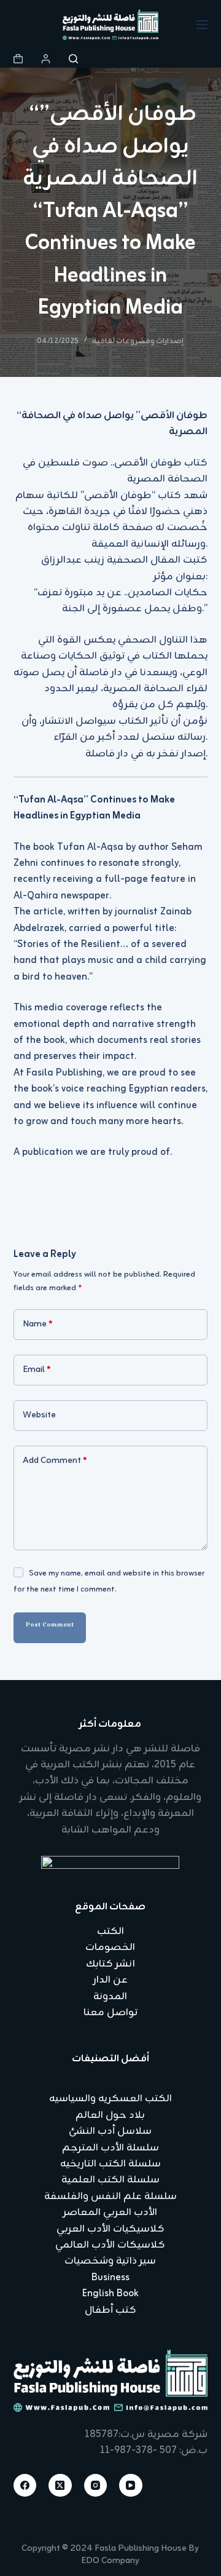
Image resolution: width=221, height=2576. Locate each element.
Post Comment (50, 1627)
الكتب (110, 1932)
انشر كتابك (110, 1964)
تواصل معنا (110, 2013)
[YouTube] (131, 2486)
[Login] (46, 59)
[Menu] (202, 25)
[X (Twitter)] (60, 2486)
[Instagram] (96, 2486)
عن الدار (110, 1980)
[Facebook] (25, 2486)
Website (39, 1415)
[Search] (73, 59)
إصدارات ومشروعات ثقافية (138, 341)
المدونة (110, 1997)
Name (38, 1324)
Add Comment (55, 1461)
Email (37, 1370)
